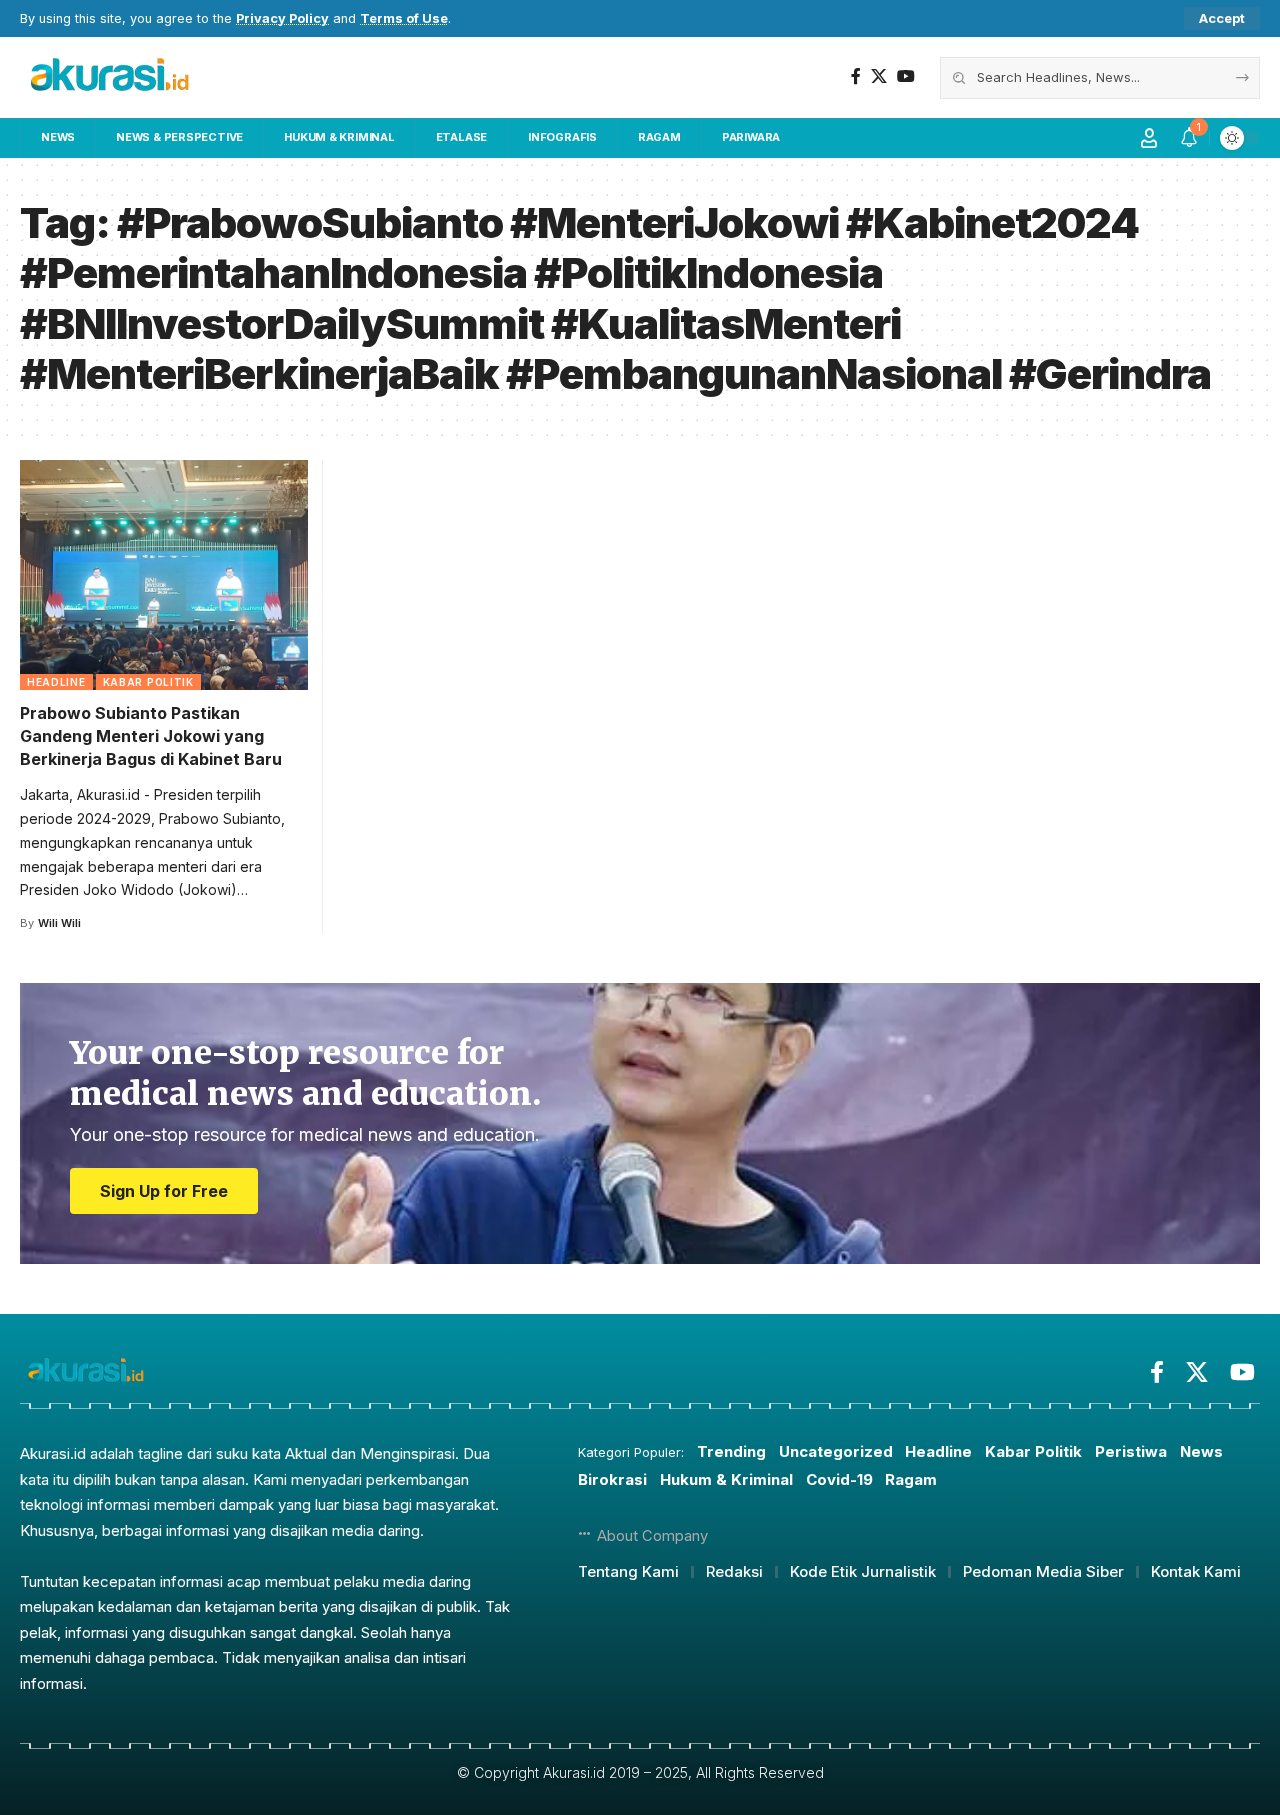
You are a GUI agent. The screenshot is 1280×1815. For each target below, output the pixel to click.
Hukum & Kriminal (726, 1479)
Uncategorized (836, 1451)
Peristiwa (1131, 1451)
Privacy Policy (282, 18)
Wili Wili (59, 923)
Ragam (911, 1479)
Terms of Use (404, 18)
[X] (879, 76)
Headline (56, 682)
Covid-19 (839, 1479)
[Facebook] (856, 76)
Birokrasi (612, 1479)
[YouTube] (906, 76)
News (1201, 1451)
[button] (1222, 18)
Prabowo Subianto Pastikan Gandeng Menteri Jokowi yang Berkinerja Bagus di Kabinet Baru (151, 736)
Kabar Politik (148, 682)
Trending (731, 1451)
